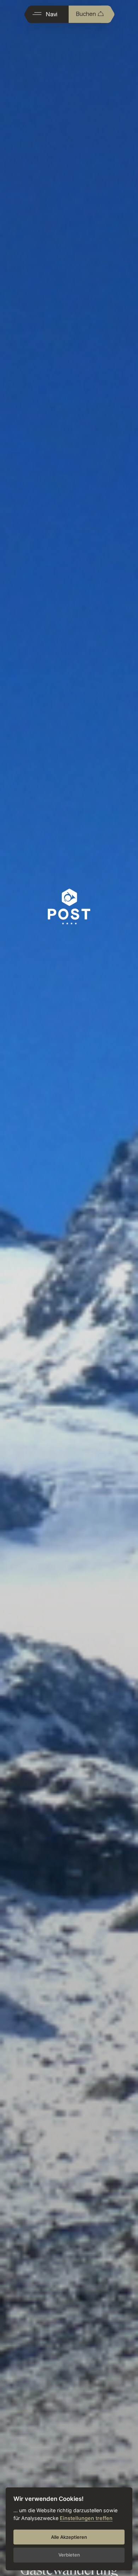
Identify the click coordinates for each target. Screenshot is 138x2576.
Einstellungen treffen (86, 2518)
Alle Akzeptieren (69, 2537)
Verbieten (69, 2555)
